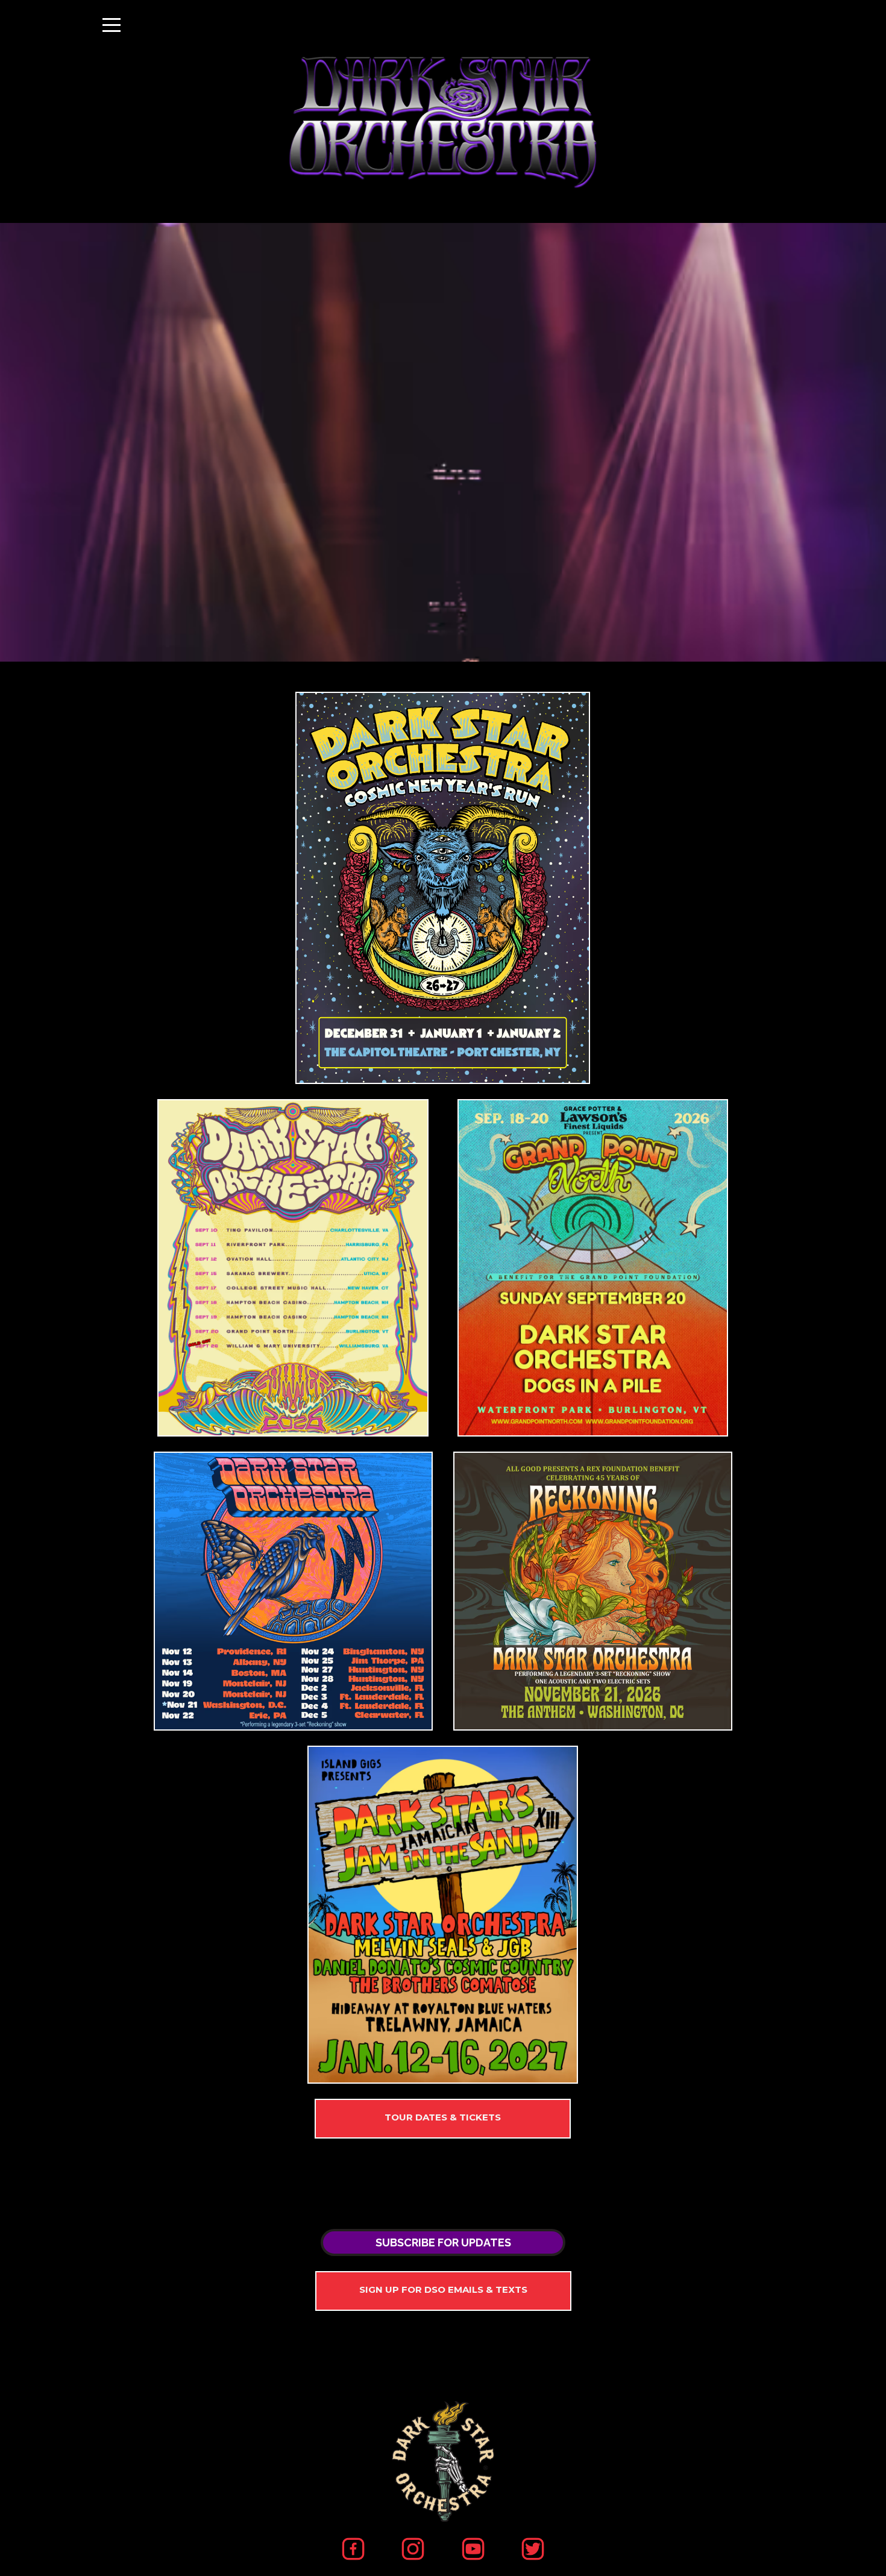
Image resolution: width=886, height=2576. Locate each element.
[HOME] (443, 888)
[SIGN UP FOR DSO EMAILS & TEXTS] (443, 2291)
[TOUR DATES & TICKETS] (443, 2119)
